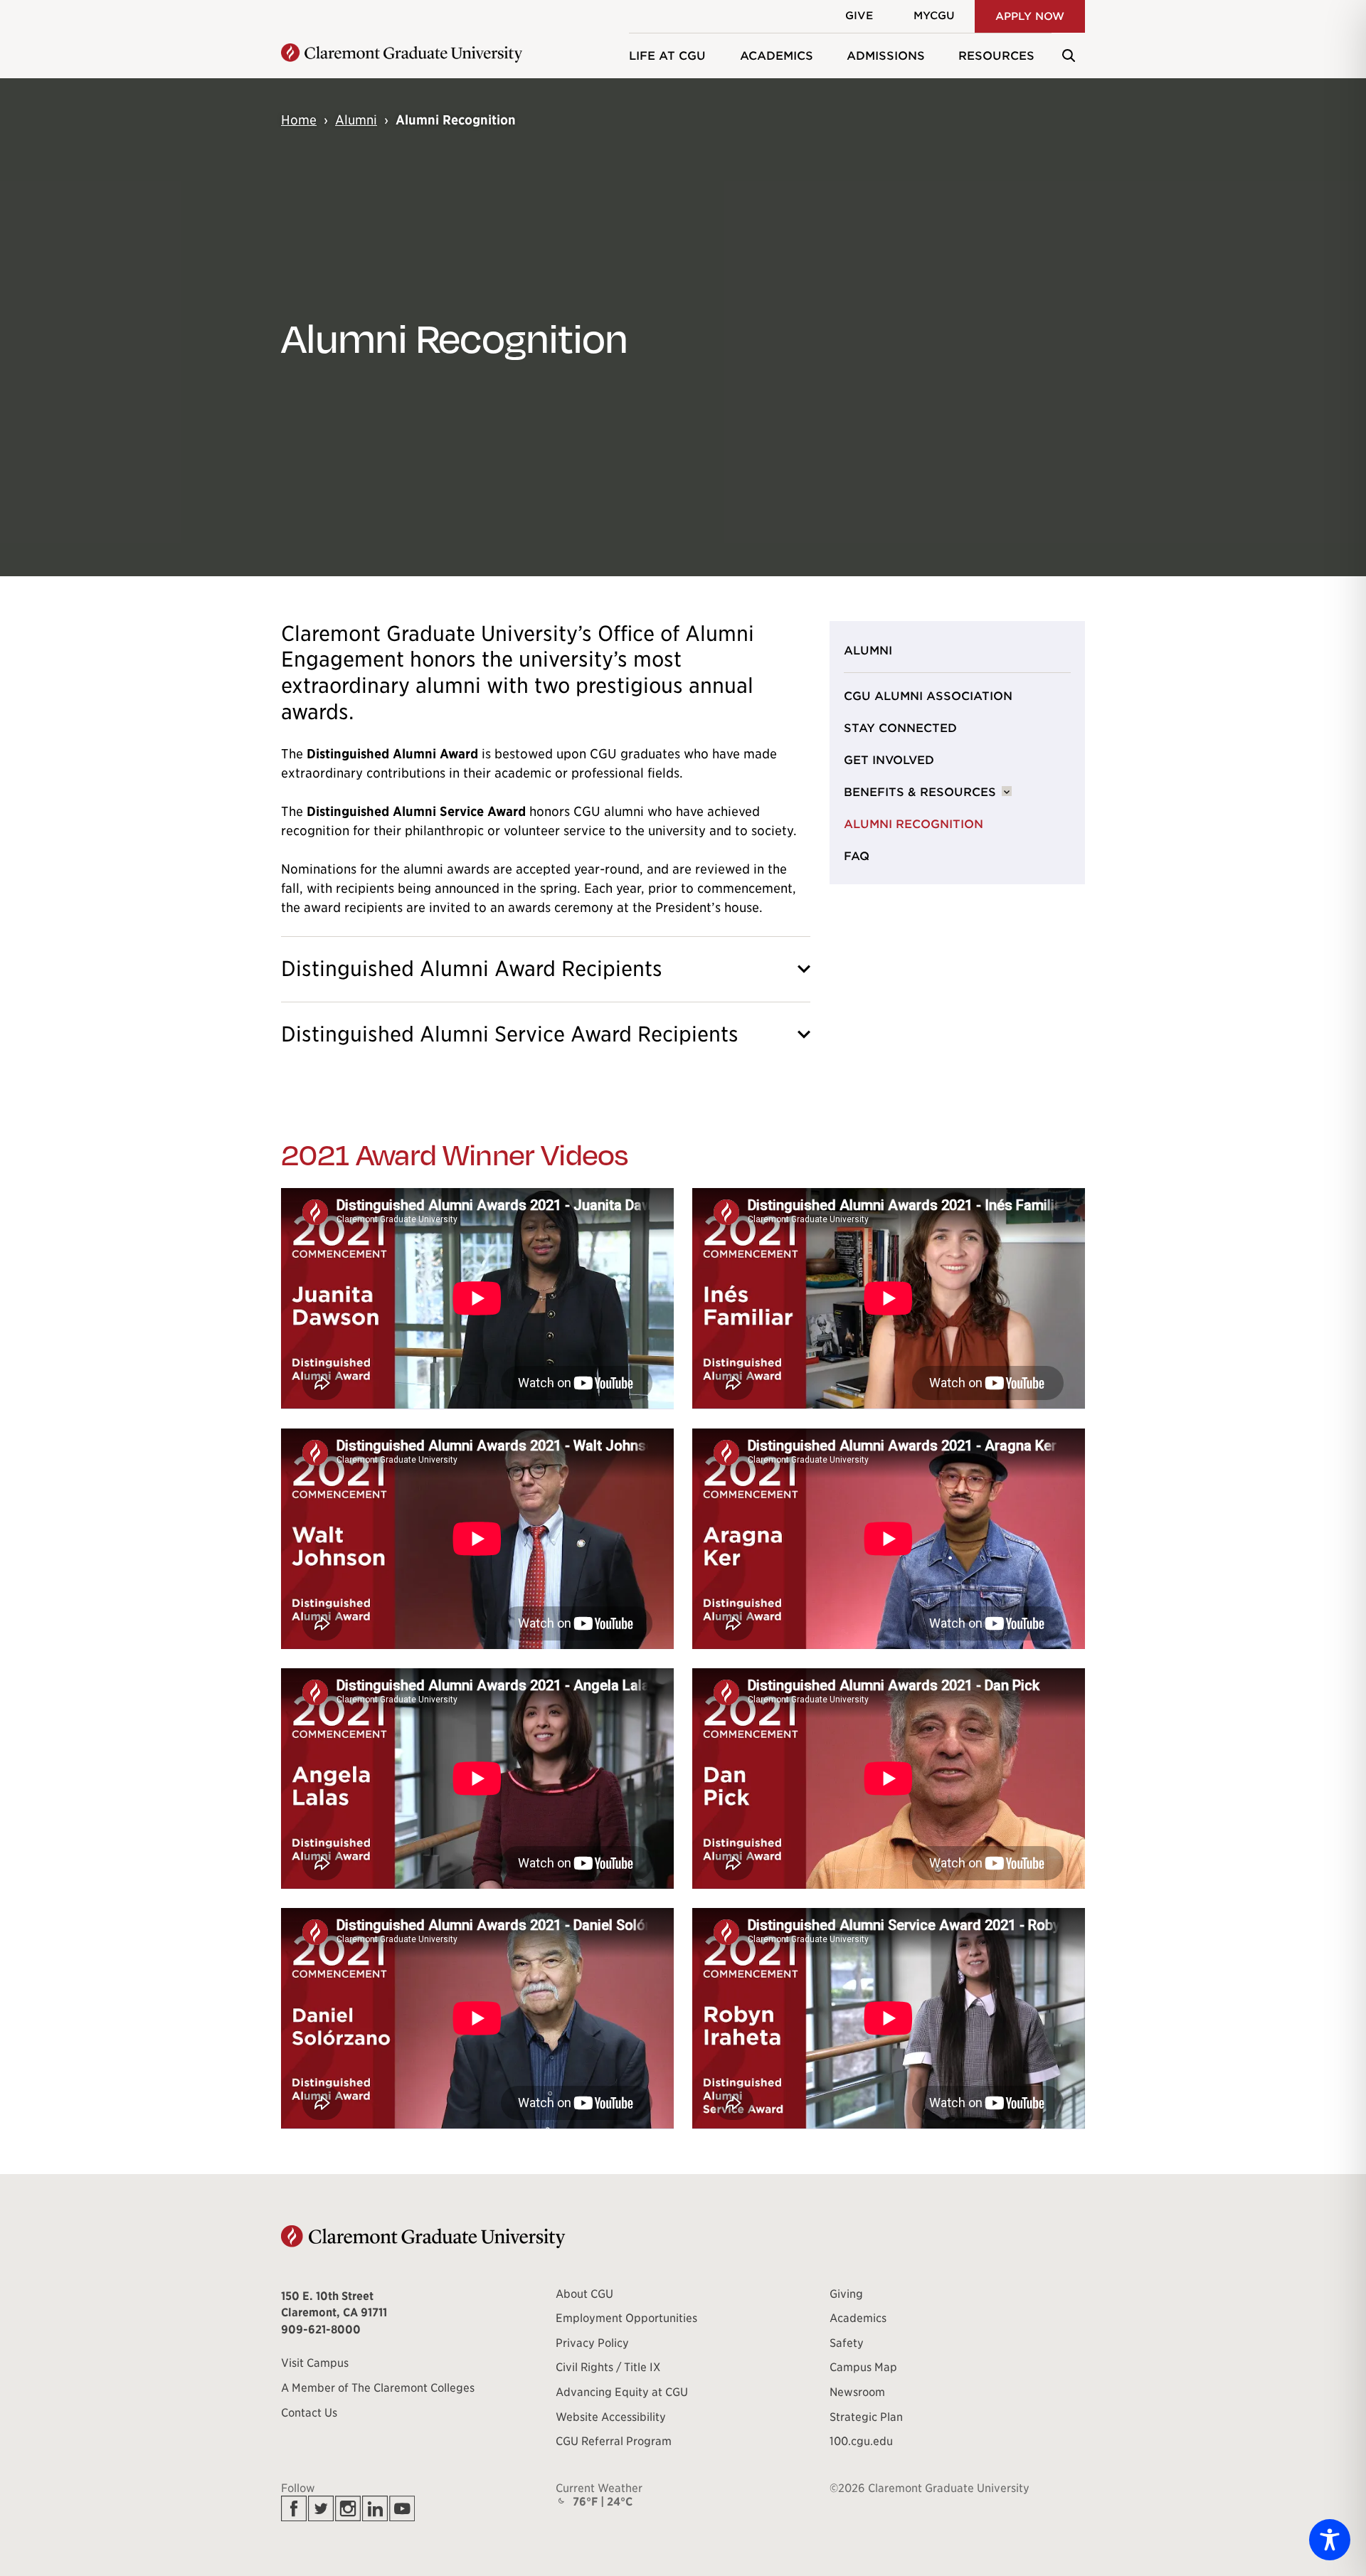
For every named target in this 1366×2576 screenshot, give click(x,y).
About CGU (584, 2294)
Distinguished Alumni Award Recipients (472, 969)
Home (299, 120)
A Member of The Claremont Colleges (378, 2388)
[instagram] (348, 2508)
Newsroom (857, 2392)
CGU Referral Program (614, 2442)
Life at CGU (667, 56)
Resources (996, 56)
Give (859, 16)
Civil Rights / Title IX (608, 2368)
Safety (847, 2343)
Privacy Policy (592, 2343)
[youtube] (402, 2508)
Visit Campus (315, 2363)
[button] (1068, 55)
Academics (777, 56)
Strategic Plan (866, 2417)
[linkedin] (375, 2508)
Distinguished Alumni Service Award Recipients (510, 1034)
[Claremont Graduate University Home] (423, 2237)
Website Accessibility (611, 2417)
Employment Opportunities (626, 2318)
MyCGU (934, 16)
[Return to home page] (402, 55)
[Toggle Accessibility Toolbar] (1330, 2540)
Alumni (356, 120)
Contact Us (309, 2413)
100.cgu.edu (861, 2442)
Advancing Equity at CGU (622, 2392)
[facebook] (294, 2508)
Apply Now (1030, 16)
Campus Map (863, 2368)
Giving (846, 2294)
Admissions (886, 56)
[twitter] (321, 2508)
